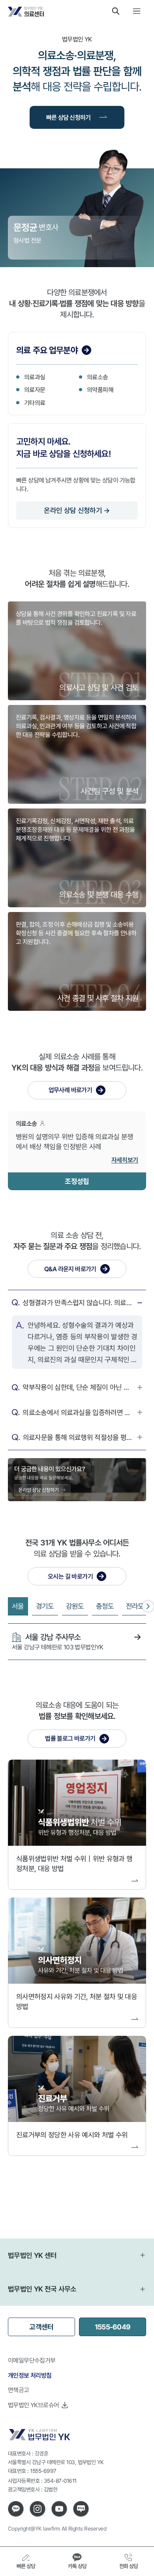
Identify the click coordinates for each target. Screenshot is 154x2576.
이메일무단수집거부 (32, 2360)
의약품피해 (100, 390)
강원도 (75, 1606)
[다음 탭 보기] (148, 1606)
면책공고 (19, 2390)
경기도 (45, 1606)
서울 (18, 1606)
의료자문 (35, 390)
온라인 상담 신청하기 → (77, 510)
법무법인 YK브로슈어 (33, 2405)
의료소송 (98, 377)
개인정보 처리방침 (30, 2375)
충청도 (105, 1606)
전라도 (135, 1606)
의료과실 (35, 377)
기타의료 (35, 403)
